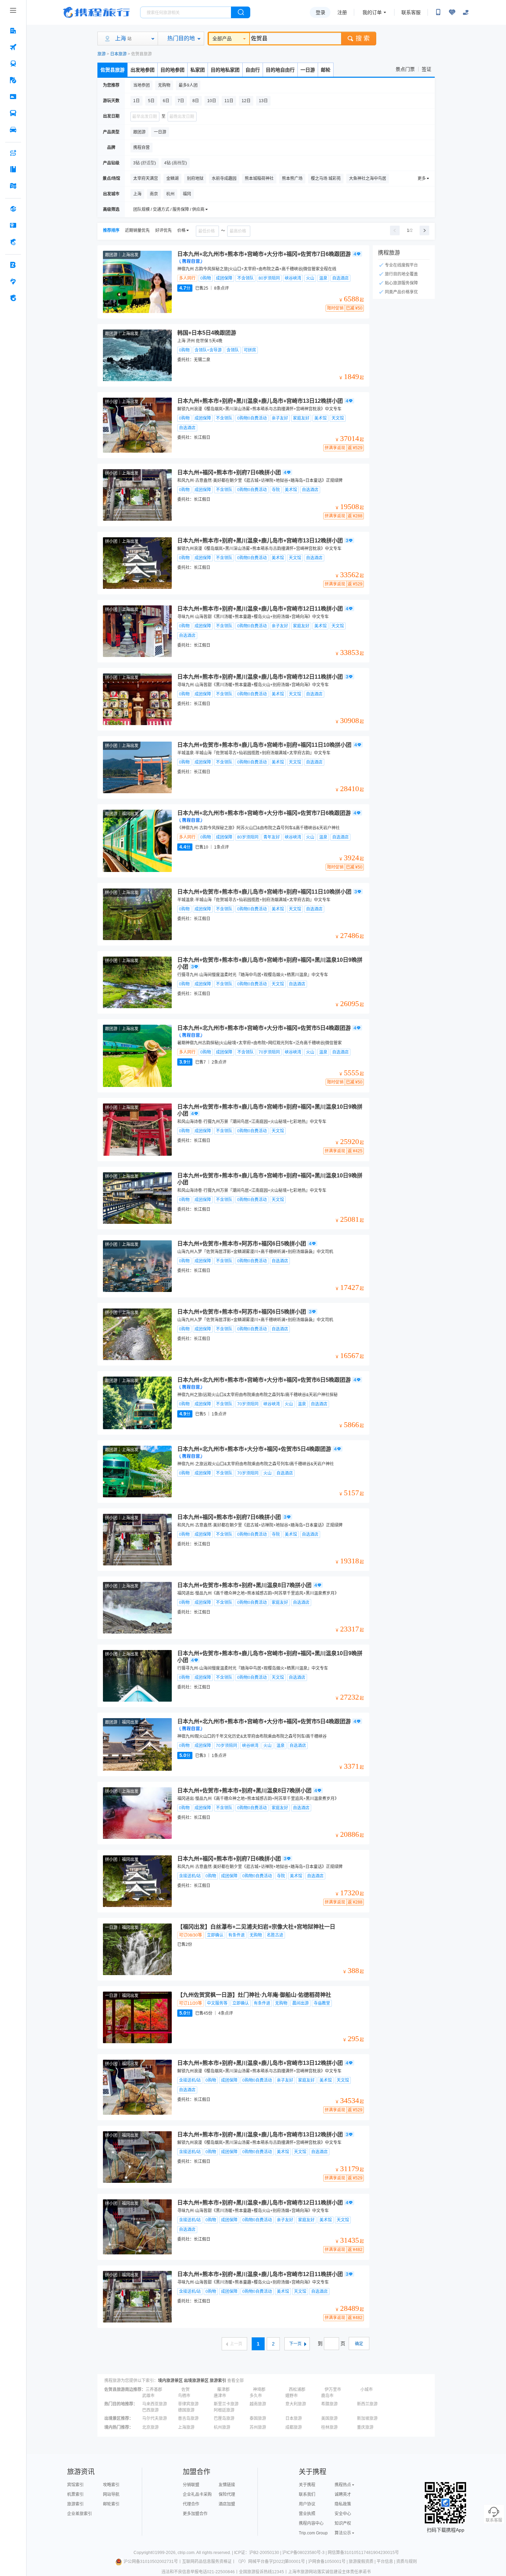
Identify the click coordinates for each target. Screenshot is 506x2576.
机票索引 (75, 2494)
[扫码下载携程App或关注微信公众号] (438, 12)
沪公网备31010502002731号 (151, 2562)
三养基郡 (154, 2390)
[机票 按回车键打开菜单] (13, 47)
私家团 (198, 70)
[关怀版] (466, 12)
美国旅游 (329, 2418)
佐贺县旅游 (113, 70)
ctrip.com (186, 2553)
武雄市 (148, 2396)
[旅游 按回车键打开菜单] (13, 80)
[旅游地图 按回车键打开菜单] (13, 186)
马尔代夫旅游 (155, 2418)
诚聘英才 (343, 2494)
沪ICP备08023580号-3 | (305, 2553)
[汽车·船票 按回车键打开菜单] (13, 113)
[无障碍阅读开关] (452, 12)
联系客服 (411, 12)
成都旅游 (294, 2427)
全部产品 (222, 39)
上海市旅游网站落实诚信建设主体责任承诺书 (329, 2572)
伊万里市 (333, 2390)
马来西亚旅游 (155, 2404)
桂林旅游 (329, 2427)
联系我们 (307, 2494)
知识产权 (343, 2523)
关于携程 (307, 2485)
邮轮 (326, 70)
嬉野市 (292, 2396)
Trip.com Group (313, 2533)
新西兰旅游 (367, 2404)
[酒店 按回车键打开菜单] (13, 31)
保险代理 (227, 2494)
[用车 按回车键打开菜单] (13, 130)
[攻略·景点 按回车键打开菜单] (13, 169)
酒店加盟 (227, 2504)
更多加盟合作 (195, 2514)
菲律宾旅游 (188, 2404)
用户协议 (307, 2504)
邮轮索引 (111, 2504)
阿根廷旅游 (224, 2410)
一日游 (308, 70)
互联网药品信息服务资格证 (207, 2562)
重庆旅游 (365, 2427)
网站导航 (111, 2494)
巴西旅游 (150, 2410)
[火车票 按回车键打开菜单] (13, 64)
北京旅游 (150, 2427)
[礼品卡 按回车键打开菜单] (13, 225)
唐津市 (220, 2396)
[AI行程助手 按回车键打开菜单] (13, 153)
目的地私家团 (225, 70)
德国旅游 (186, 2410)
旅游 (102, 54)
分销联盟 (191, 2485)
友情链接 (227, 2485)
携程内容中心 (311, 2523)
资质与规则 (407, 2562)
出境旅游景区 (196, 2381)
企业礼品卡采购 (197, 2494)
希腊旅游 (329, 2404)
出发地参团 (143, 70)
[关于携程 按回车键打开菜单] (13, 298)
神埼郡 (259, 2390)
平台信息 (385, 2562)
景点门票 (405, 69)
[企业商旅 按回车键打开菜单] (13, 265)
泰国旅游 (258, 2418)
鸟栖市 (184, 2396)
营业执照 (307, 2514)
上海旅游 (186, 2427)
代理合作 (191, 2504)
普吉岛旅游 (188, 2418)
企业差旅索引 (80, 2514)
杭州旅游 (222, 2427)
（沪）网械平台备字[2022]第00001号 (270, 2562)
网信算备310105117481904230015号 (363, 2553)
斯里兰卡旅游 (226, 2404)
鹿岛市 (327, 2396)
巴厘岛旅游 (224, 2418)
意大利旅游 (296, 2404)
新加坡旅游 (367, 2418)
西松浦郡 (297, 2390)
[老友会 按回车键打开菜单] (13, 281)
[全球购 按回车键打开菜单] (13, 209)
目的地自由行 (280, 70)
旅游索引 (218, 2381)
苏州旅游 (258, 2427)
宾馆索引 (75, 2485)
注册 (342, 12)
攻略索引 (111, 2485)
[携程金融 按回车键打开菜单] (13, 242)
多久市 (256, 2396)
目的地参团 (172, 70)
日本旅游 (118, 54)
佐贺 (186, 2390)
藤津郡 (223, 2390)
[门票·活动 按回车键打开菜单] (13, 97)
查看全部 (235, 2381)
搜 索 (363, 39)
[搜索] (241, 12)
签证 (426, 69)
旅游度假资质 (361, 2562)
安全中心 (343, 2514)
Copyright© (144, 2553)
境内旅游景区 (170, 2381)
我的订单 (372, 12)
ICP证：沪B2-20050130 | (258, 2553)
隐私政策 (343, 2504)
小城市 (367, 2390)
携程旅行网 (96, 12)
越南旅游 (258, 2404)
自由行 (253, 70)
